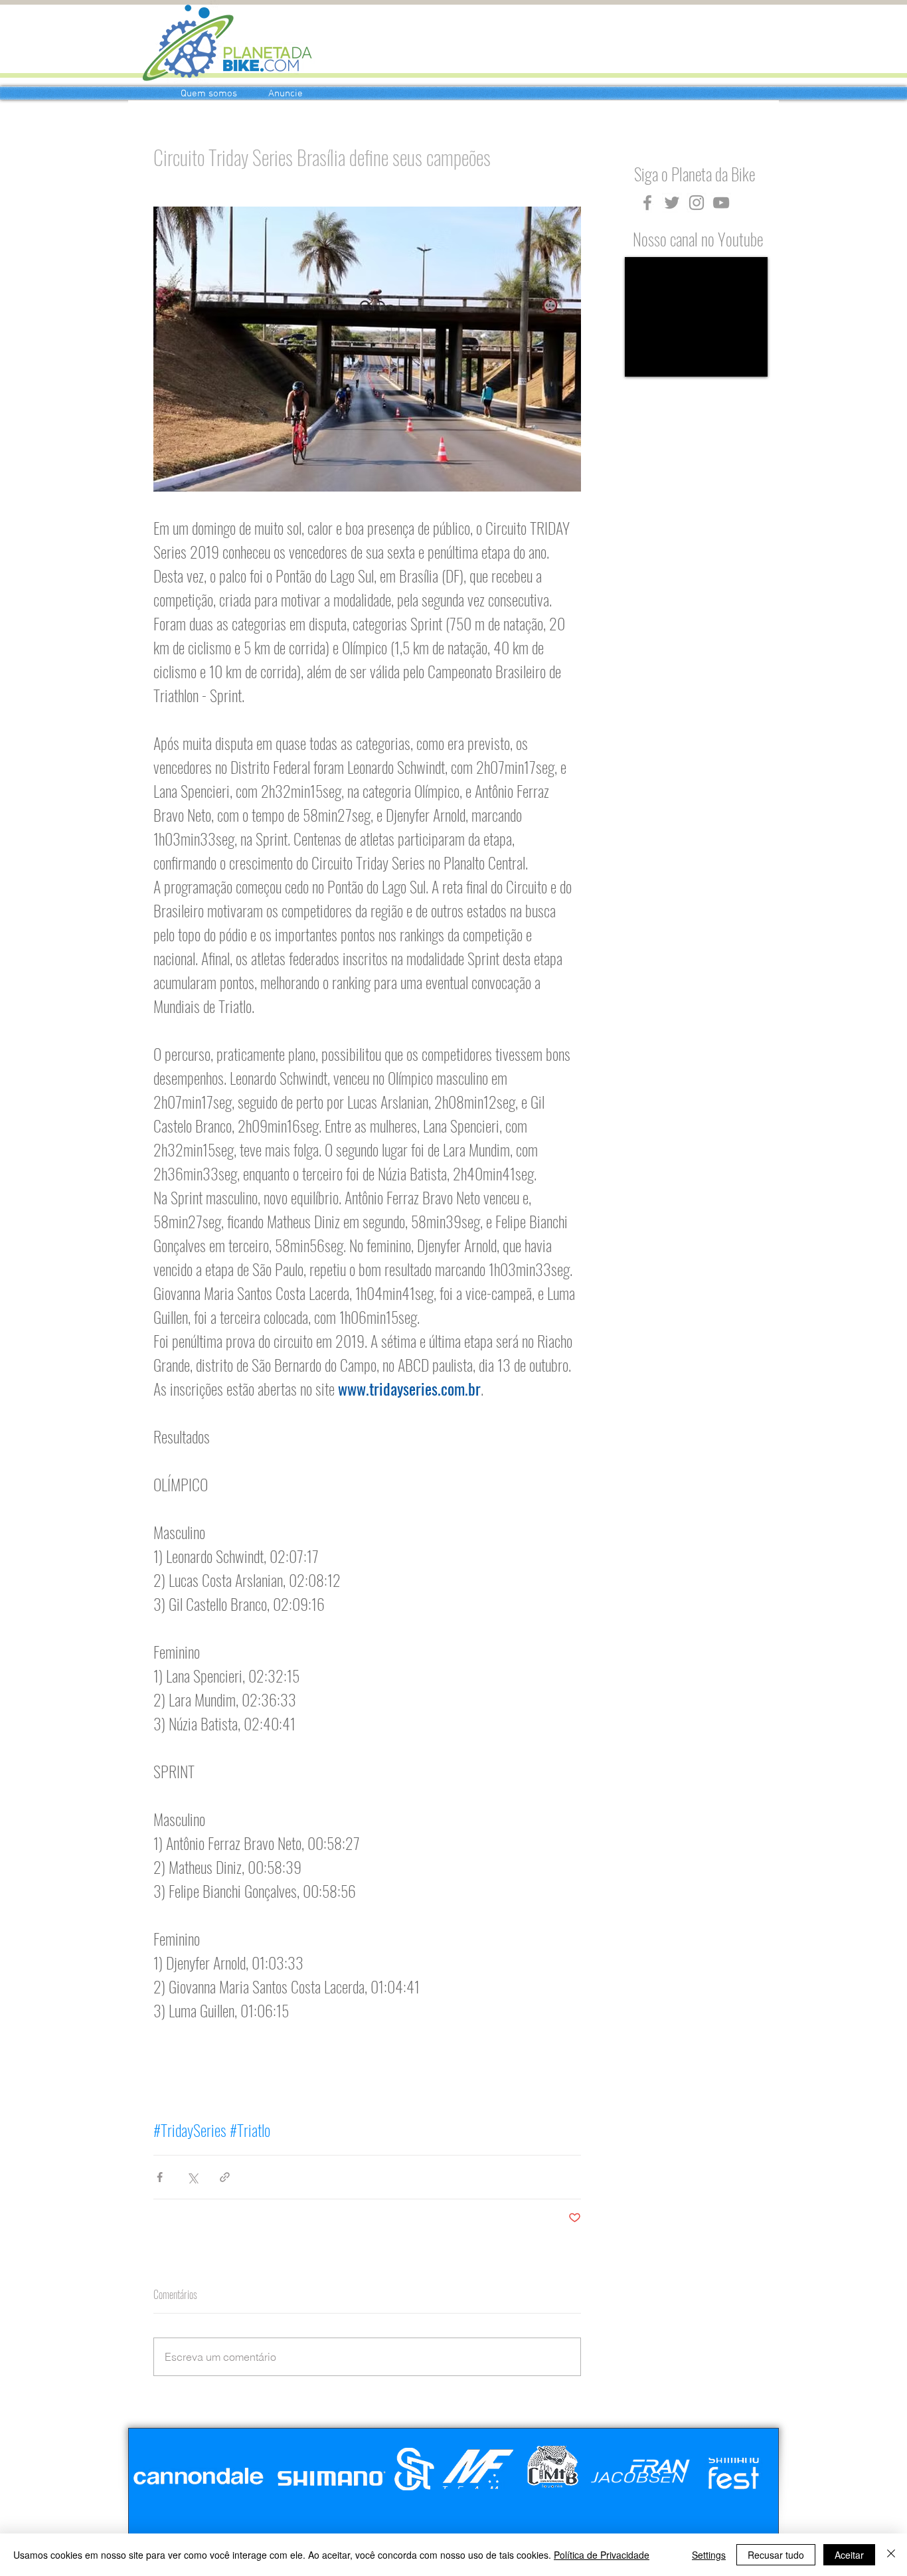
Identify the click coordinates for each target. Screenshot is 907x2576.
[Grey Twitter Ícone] (672, 203)
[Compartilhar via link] (225, 2177)
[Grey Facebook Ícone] (647, 203)
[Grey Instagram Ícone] (697, 203)
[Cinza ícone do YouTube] (721, 203)
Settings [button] (709, 2555)
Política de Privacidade (602, 2555)
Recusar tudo (776, 2555)
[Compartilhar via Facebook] (160, 2177)
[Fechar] (891, 2555)
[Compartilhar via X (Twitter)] (192, 2177)
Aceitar (849, 2555)
